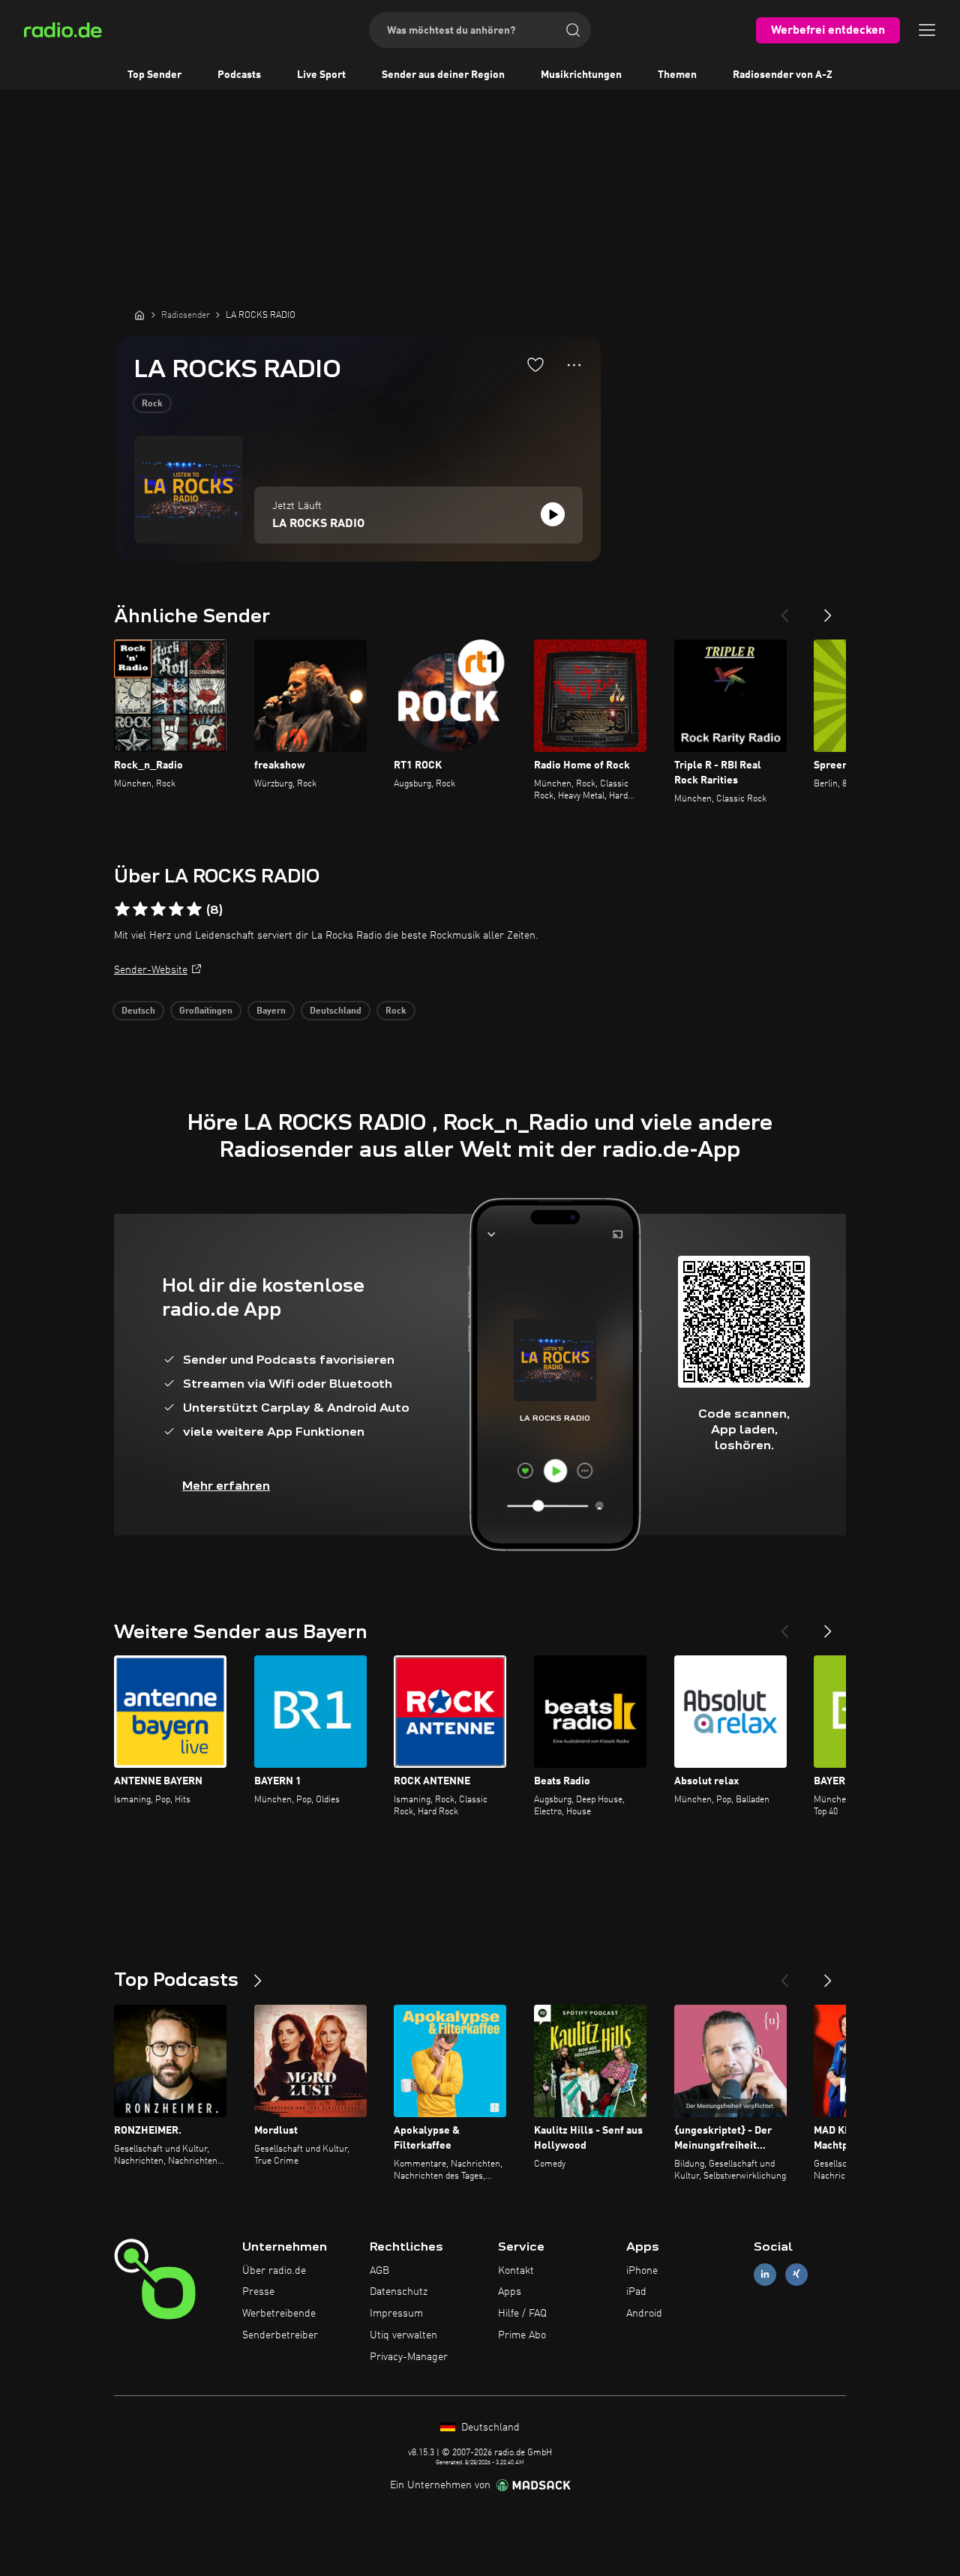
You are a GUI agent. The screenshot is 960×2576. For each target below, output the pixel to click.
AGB (379, 2271)
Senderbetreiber (280, 2335)
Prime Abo (522, 2335)
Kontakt (516, 2271)
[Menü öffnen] (927, 30)
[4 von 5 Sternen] (176, 909)
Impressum (396, 2314)
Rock (152, 404)
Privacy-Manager (409, 2357)
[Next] (828, 610)
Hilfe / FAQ (522, 2314)
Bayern (271, 1011)
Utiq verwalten (403, 2335)
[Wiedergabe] (553, 514)
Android (644, 2314)
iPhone (642, 2271)
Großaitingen (206, 1011)
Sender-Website (151, 970)
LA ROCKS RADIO (318, 524)
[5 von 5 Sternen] (194, 909)
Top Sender (154, 75)
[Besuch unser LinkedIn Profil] (765, 2274)
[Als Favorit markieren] (535, 364)
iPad (636, 2292)
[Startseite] (139, 315)
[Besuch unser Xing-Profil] (796, 2274)
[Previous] (784, 610)
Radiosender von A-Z (783, 75)
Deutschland (336, 1011)
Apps (510, 2292)
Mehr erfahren (226, 1486)
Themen (677, 75)
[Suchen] (573, 30)
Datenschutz (399, 2292)
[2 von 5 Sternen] (140, 909)
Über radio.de (274, 2271)
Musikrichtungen (581, 75)
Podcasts (239, 75)
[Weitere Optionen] (574, 365)
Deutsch (138, 1011)
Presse (258, 2292)
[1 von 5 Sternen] (122, 909)
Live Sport (321, 75)
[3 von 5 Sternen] (158, 909)
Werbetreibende (279, 2314)
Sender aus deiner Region (443, 75)
